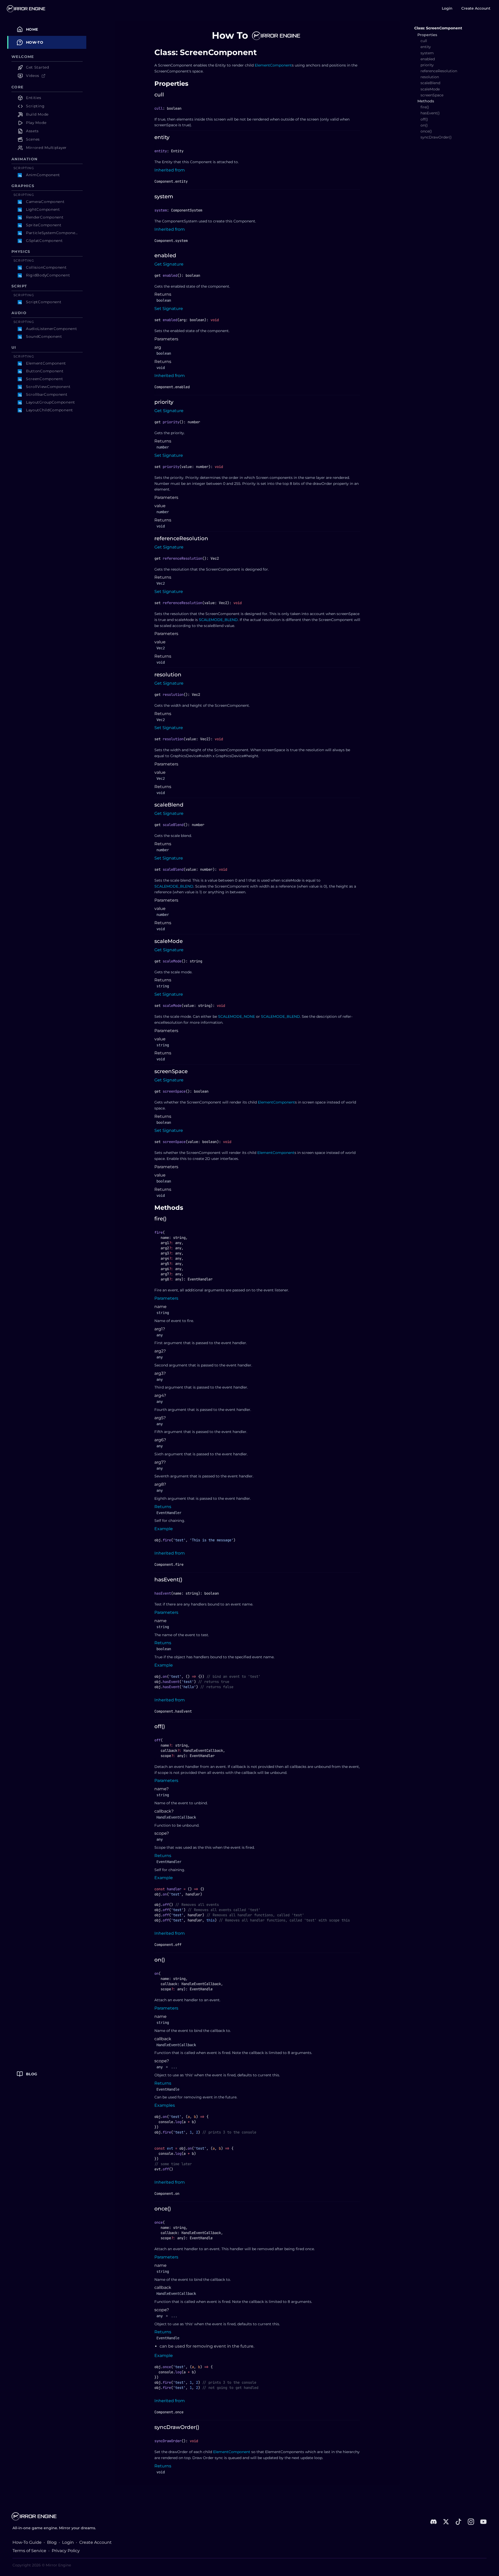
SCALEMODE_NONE (237, 1016)
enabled (165, 255)
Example (164, 1529)
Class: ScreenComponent (438, 28)
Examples (165, 2105)
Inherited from (170, 170)
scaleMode (169, 941)
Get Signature (169, 264)
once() (163, 2209)
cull (159, 95)
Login (447, 8)
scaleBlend (169, 805)
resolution (168, 675)
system (164, 196)
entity (162, 137)
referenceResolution (181, 538)
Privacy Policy (66, 2551)
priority (164, 402)
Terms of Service (29, 2551)
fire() (160, 1219)
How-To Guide (27, 2542)
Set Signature (169, 309)
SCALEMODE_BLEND (218, 620)
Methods (169, 1208)
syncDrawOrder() (177, 2427)
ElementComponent (273, 65)
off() (160, 1726)
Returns (163, 1507)
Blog (52, 2542)
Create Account (476, 8)
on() (160, 1960)
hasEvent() (168, 1580)
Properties (171, 84)
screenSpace (171, 1071)
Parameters (166, 1298)
